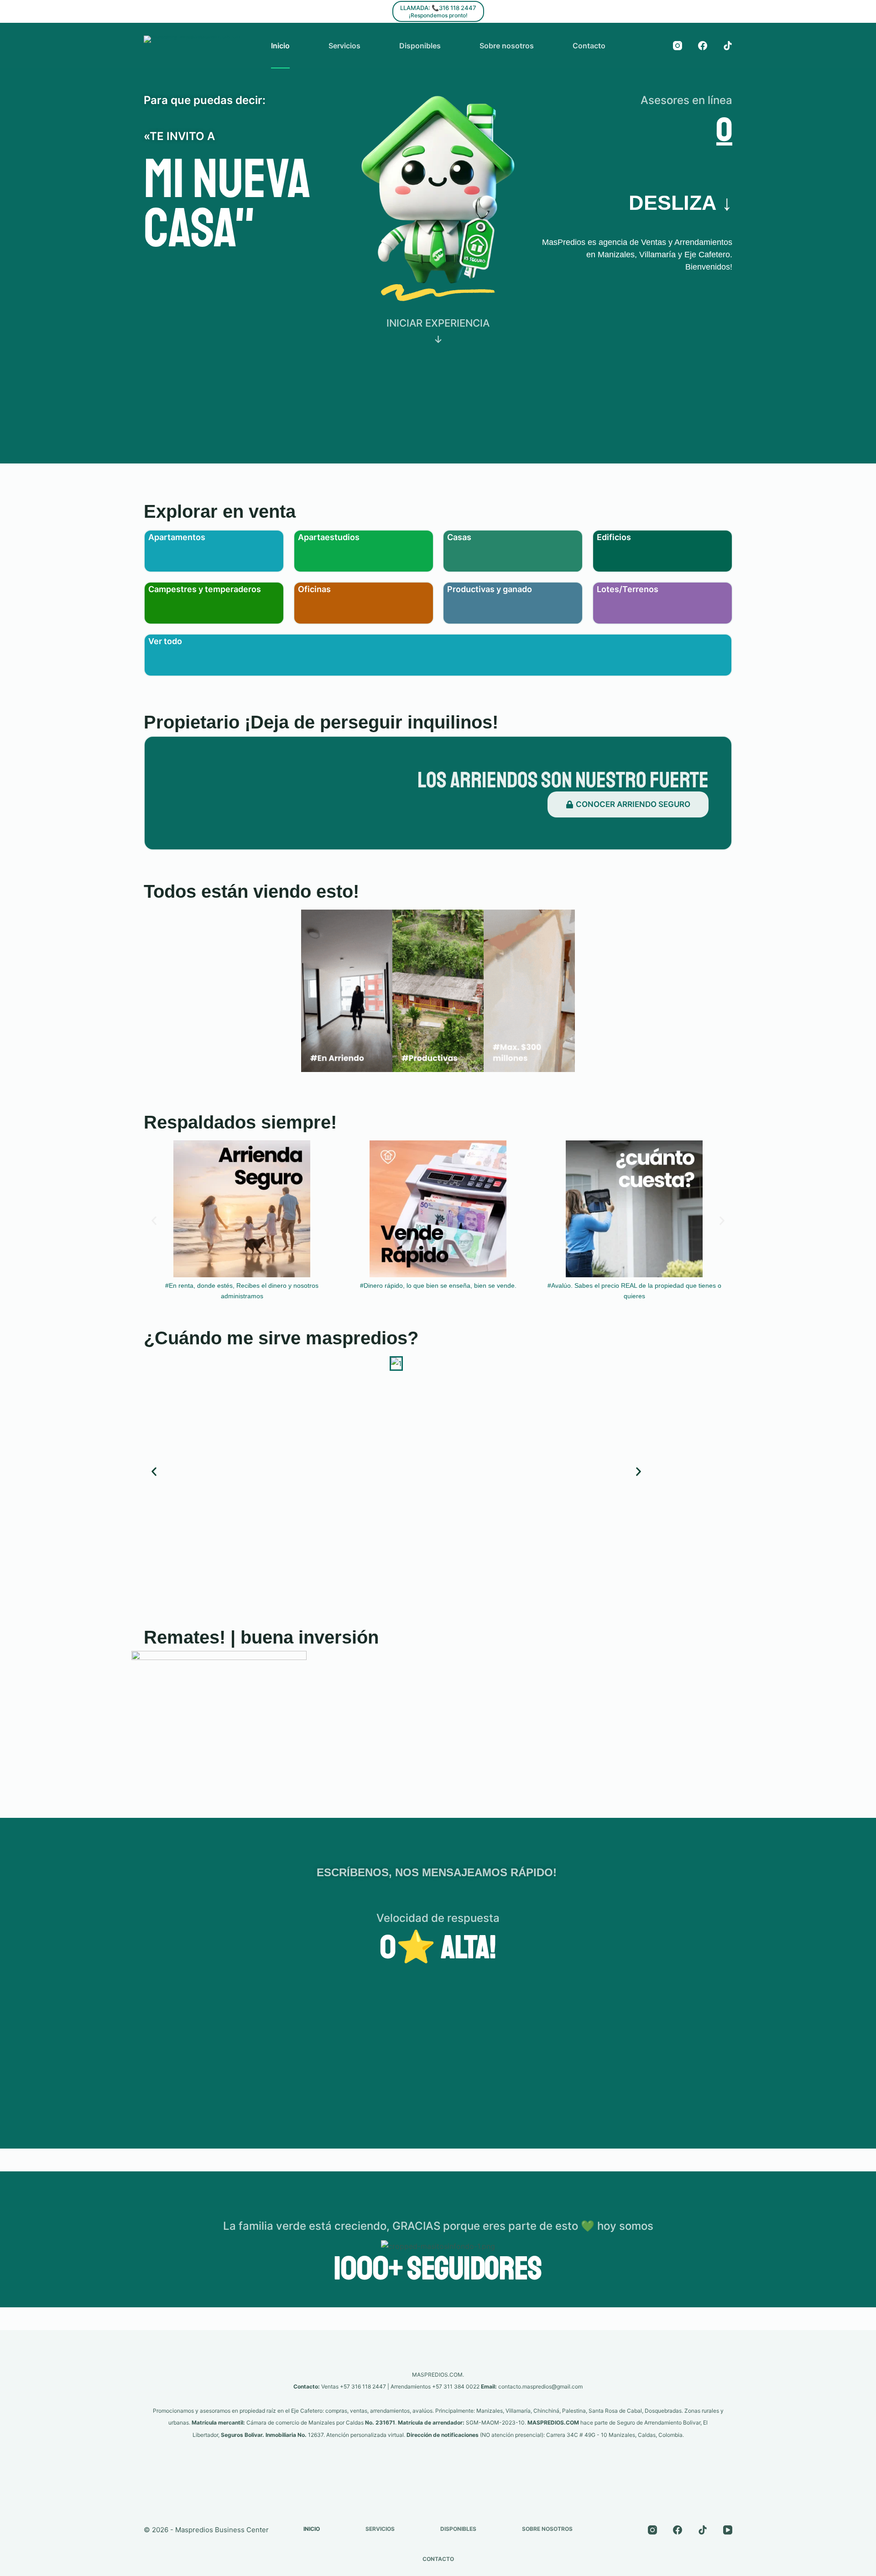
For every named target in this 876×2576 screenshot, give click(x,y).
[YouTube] (728, 2530)
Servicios (344, 46)
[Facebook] (703, 46)
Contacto (589, 46)
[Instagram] (678, 46)
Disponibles (420, 46)
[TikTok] (728, 46)
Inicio (280, 46)
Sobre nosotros (507, 46)
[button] (154, 1221)
